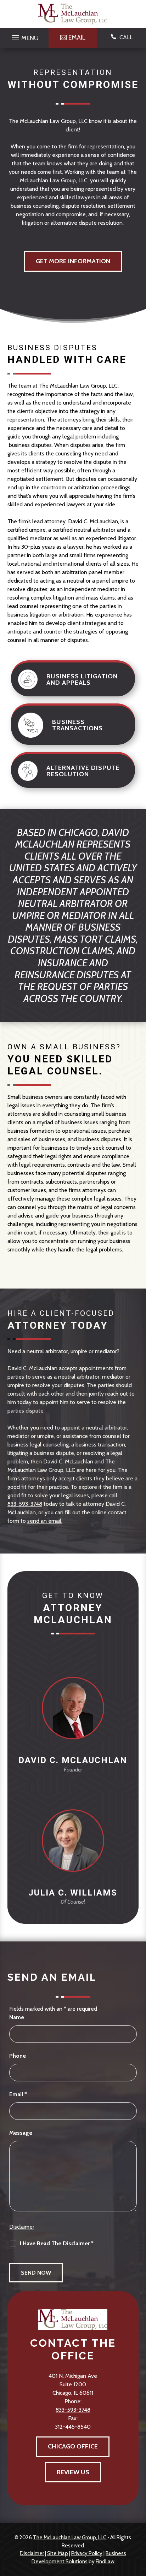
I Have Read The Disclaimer (57, 2243)
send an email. (45, 1521)
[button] (24, 36)
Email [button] (77, 37)
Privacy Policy (87, 2553)
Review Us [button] (73, 2472)
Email (18, 2094)
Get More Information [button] (73, 261)
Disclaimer (22, 2227)
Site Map (58, 2553)
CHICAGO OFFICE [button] (73, 2446)
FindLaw (105, 2562)
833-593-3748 (25, 1504)
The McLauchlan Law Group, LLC (70, 2537)
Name (17, 2017)
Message (21, 2133)
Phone (18, 2056)
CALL (126, 37)
